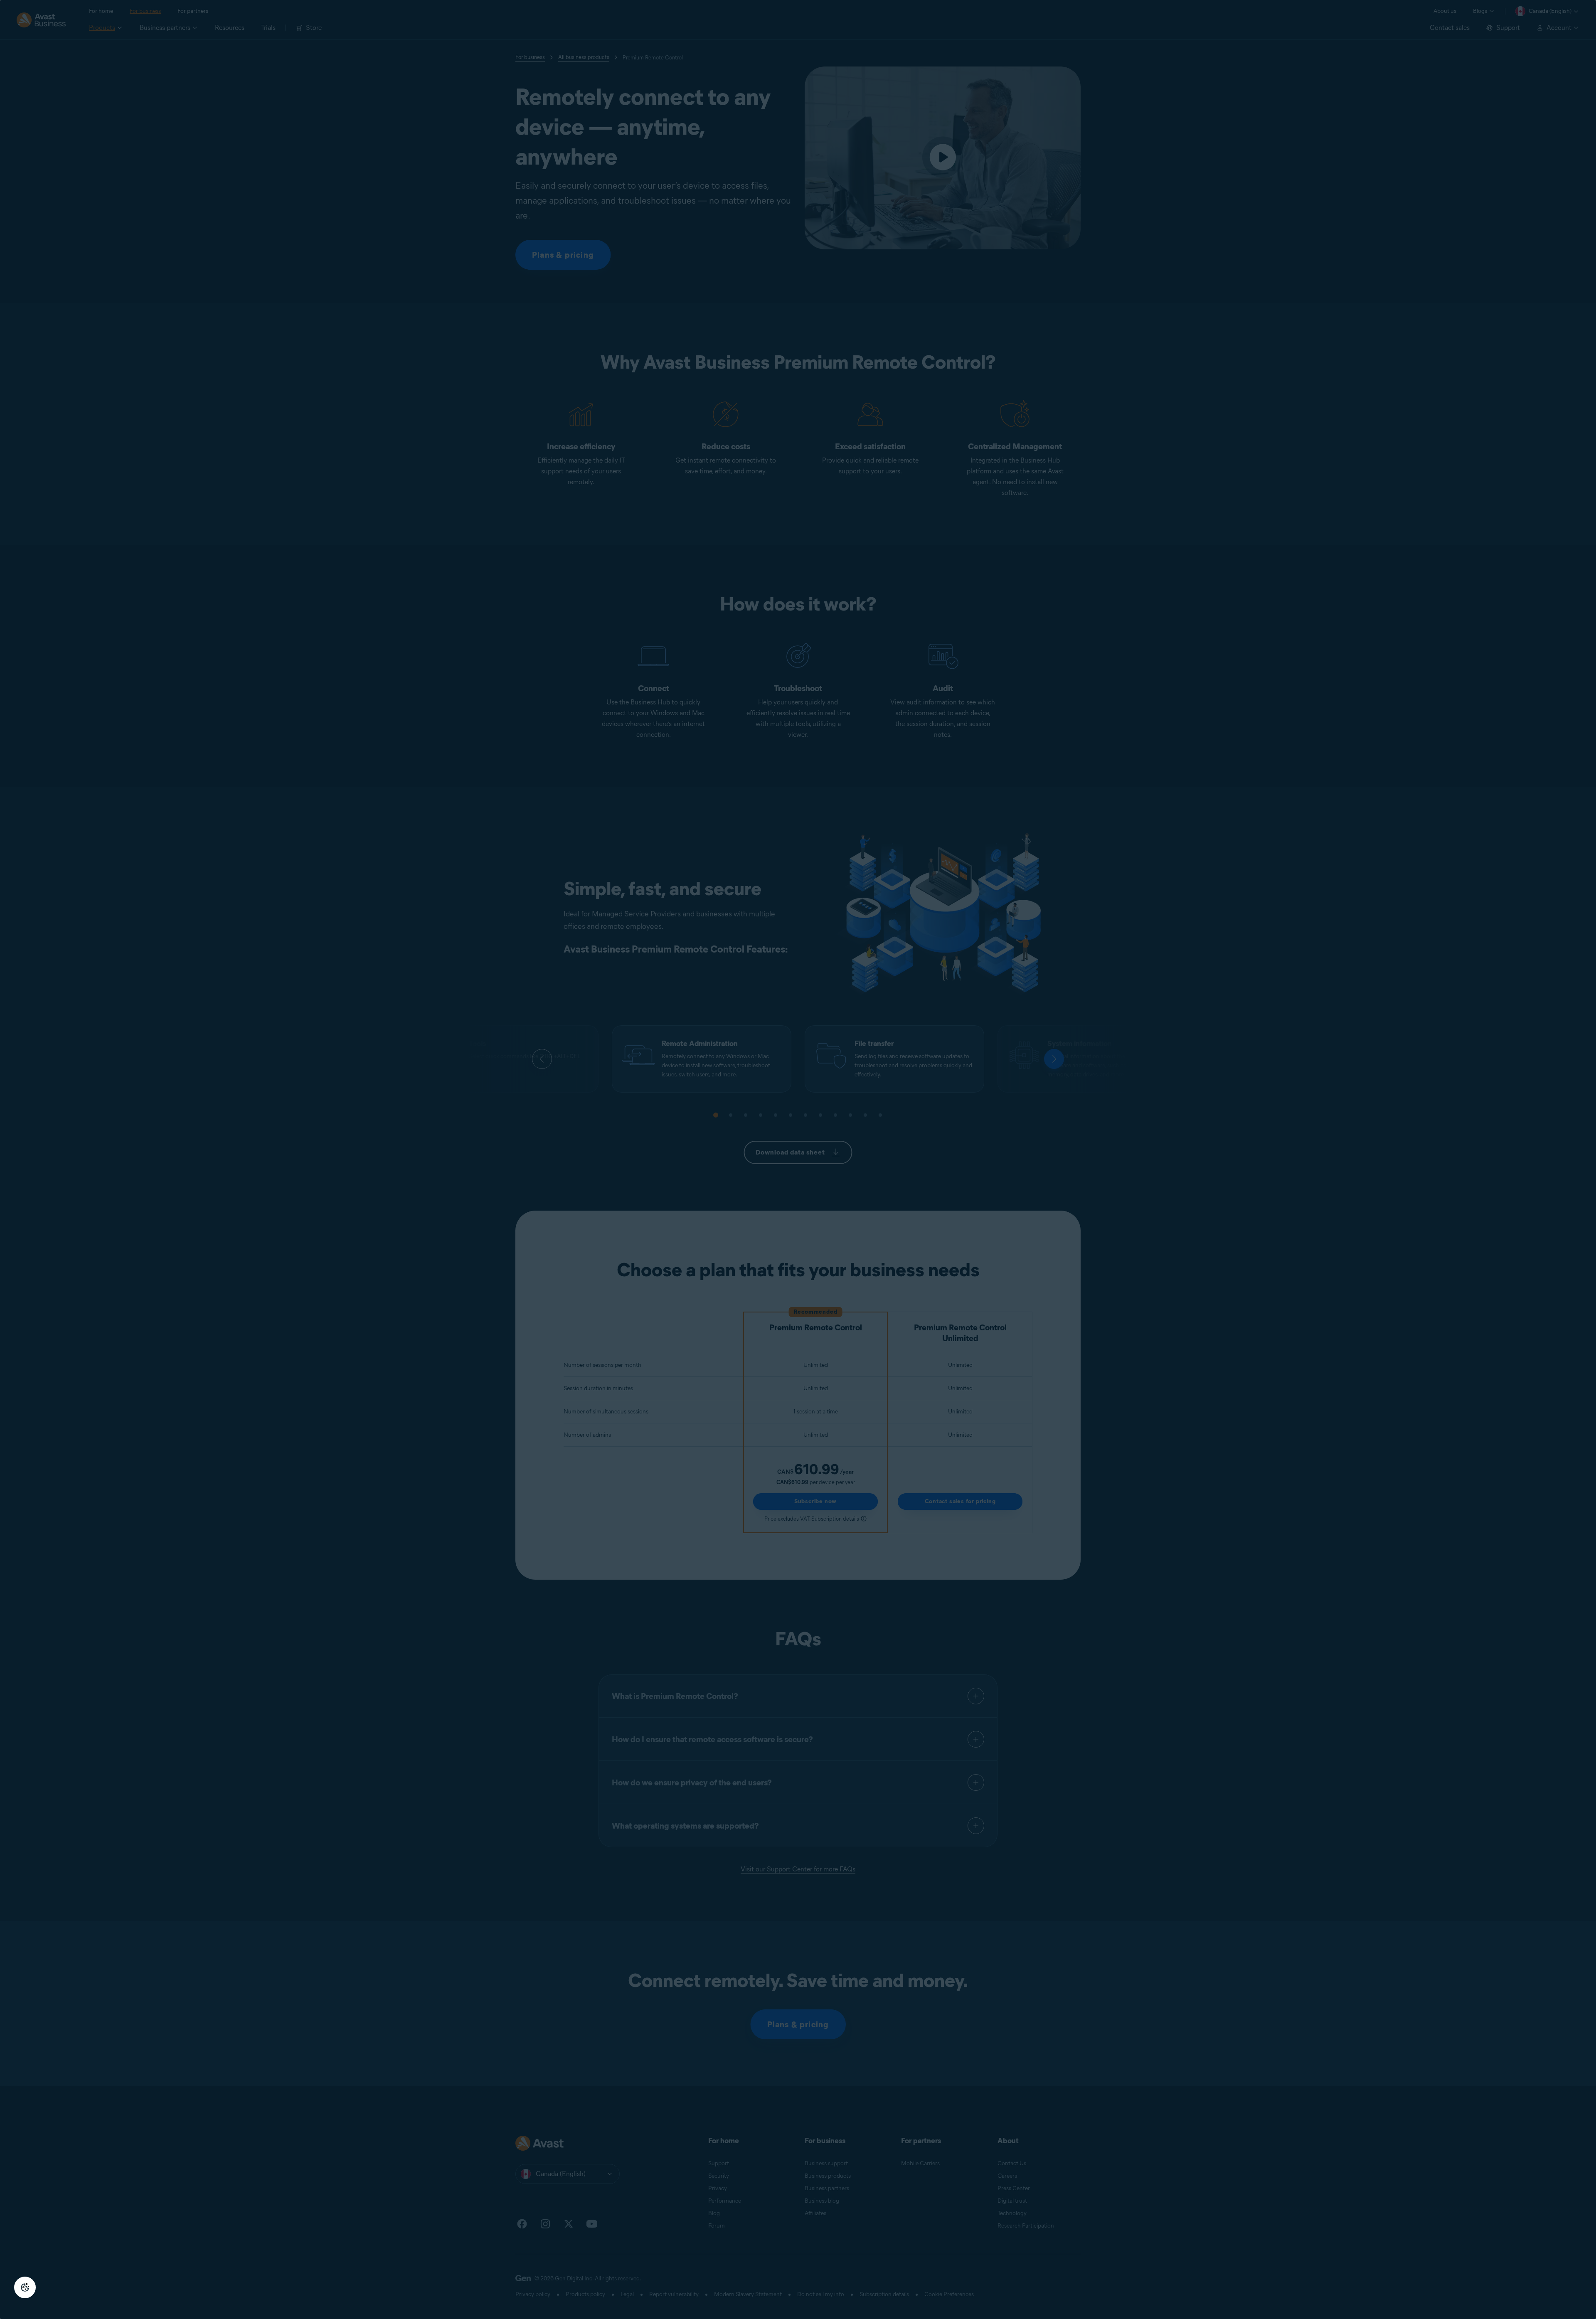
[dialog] (798, 1159)
